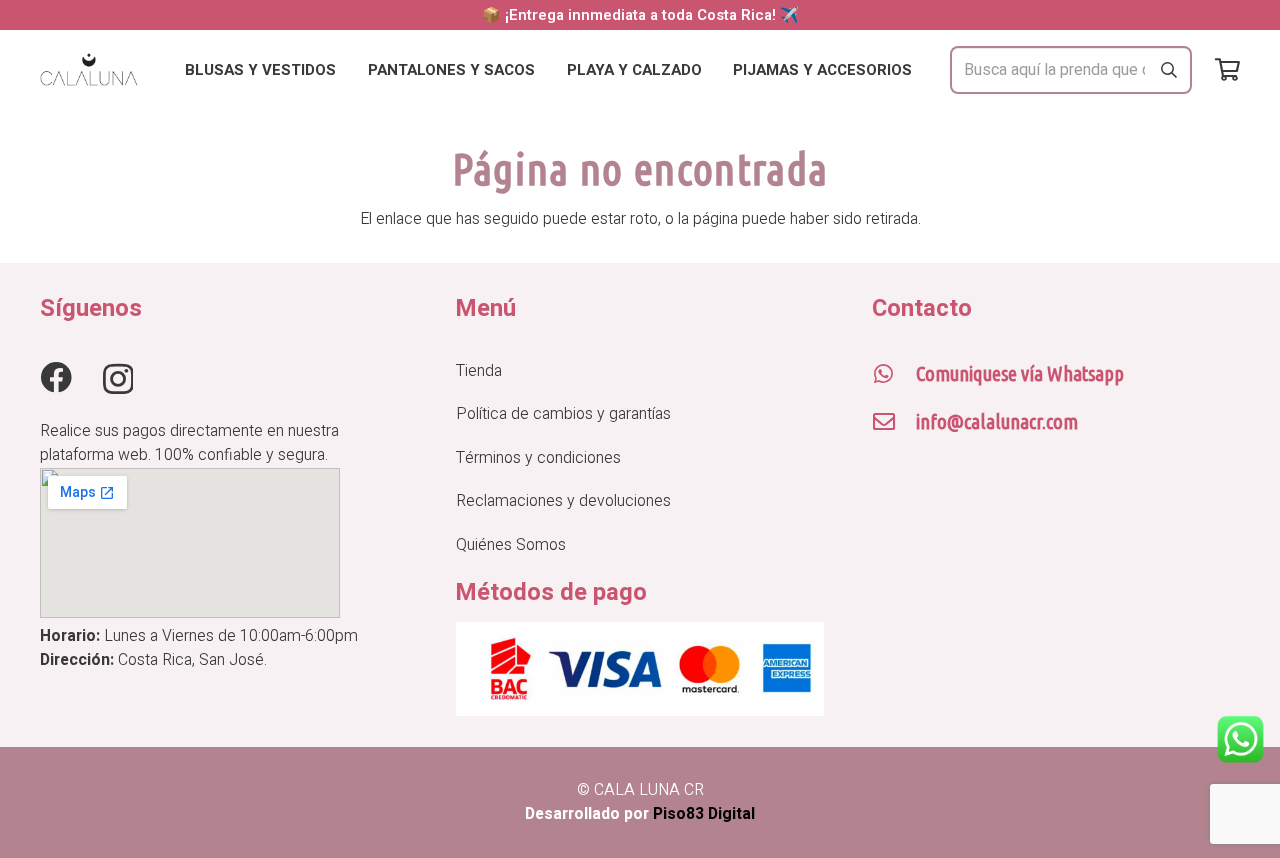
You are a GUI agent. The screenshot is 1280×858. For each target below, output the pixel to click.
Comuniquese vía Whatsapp (1020, 373)
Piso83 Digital (704, 814)
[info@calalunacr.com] (894, 422)
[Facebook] (56, 378)
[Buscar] (1169, 70)
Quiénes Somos (511, 545)
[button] (350, 70)
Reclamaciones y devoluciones (563, 501)
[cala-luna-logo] (89, 70)
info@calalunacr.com (997, 421)
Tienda (479, 371)
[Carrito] (1227, 70)
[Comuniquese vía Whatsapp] (894, 374)
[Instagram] (118, 379)
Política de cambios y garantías (563, 414)
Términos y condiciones (538, 458)
